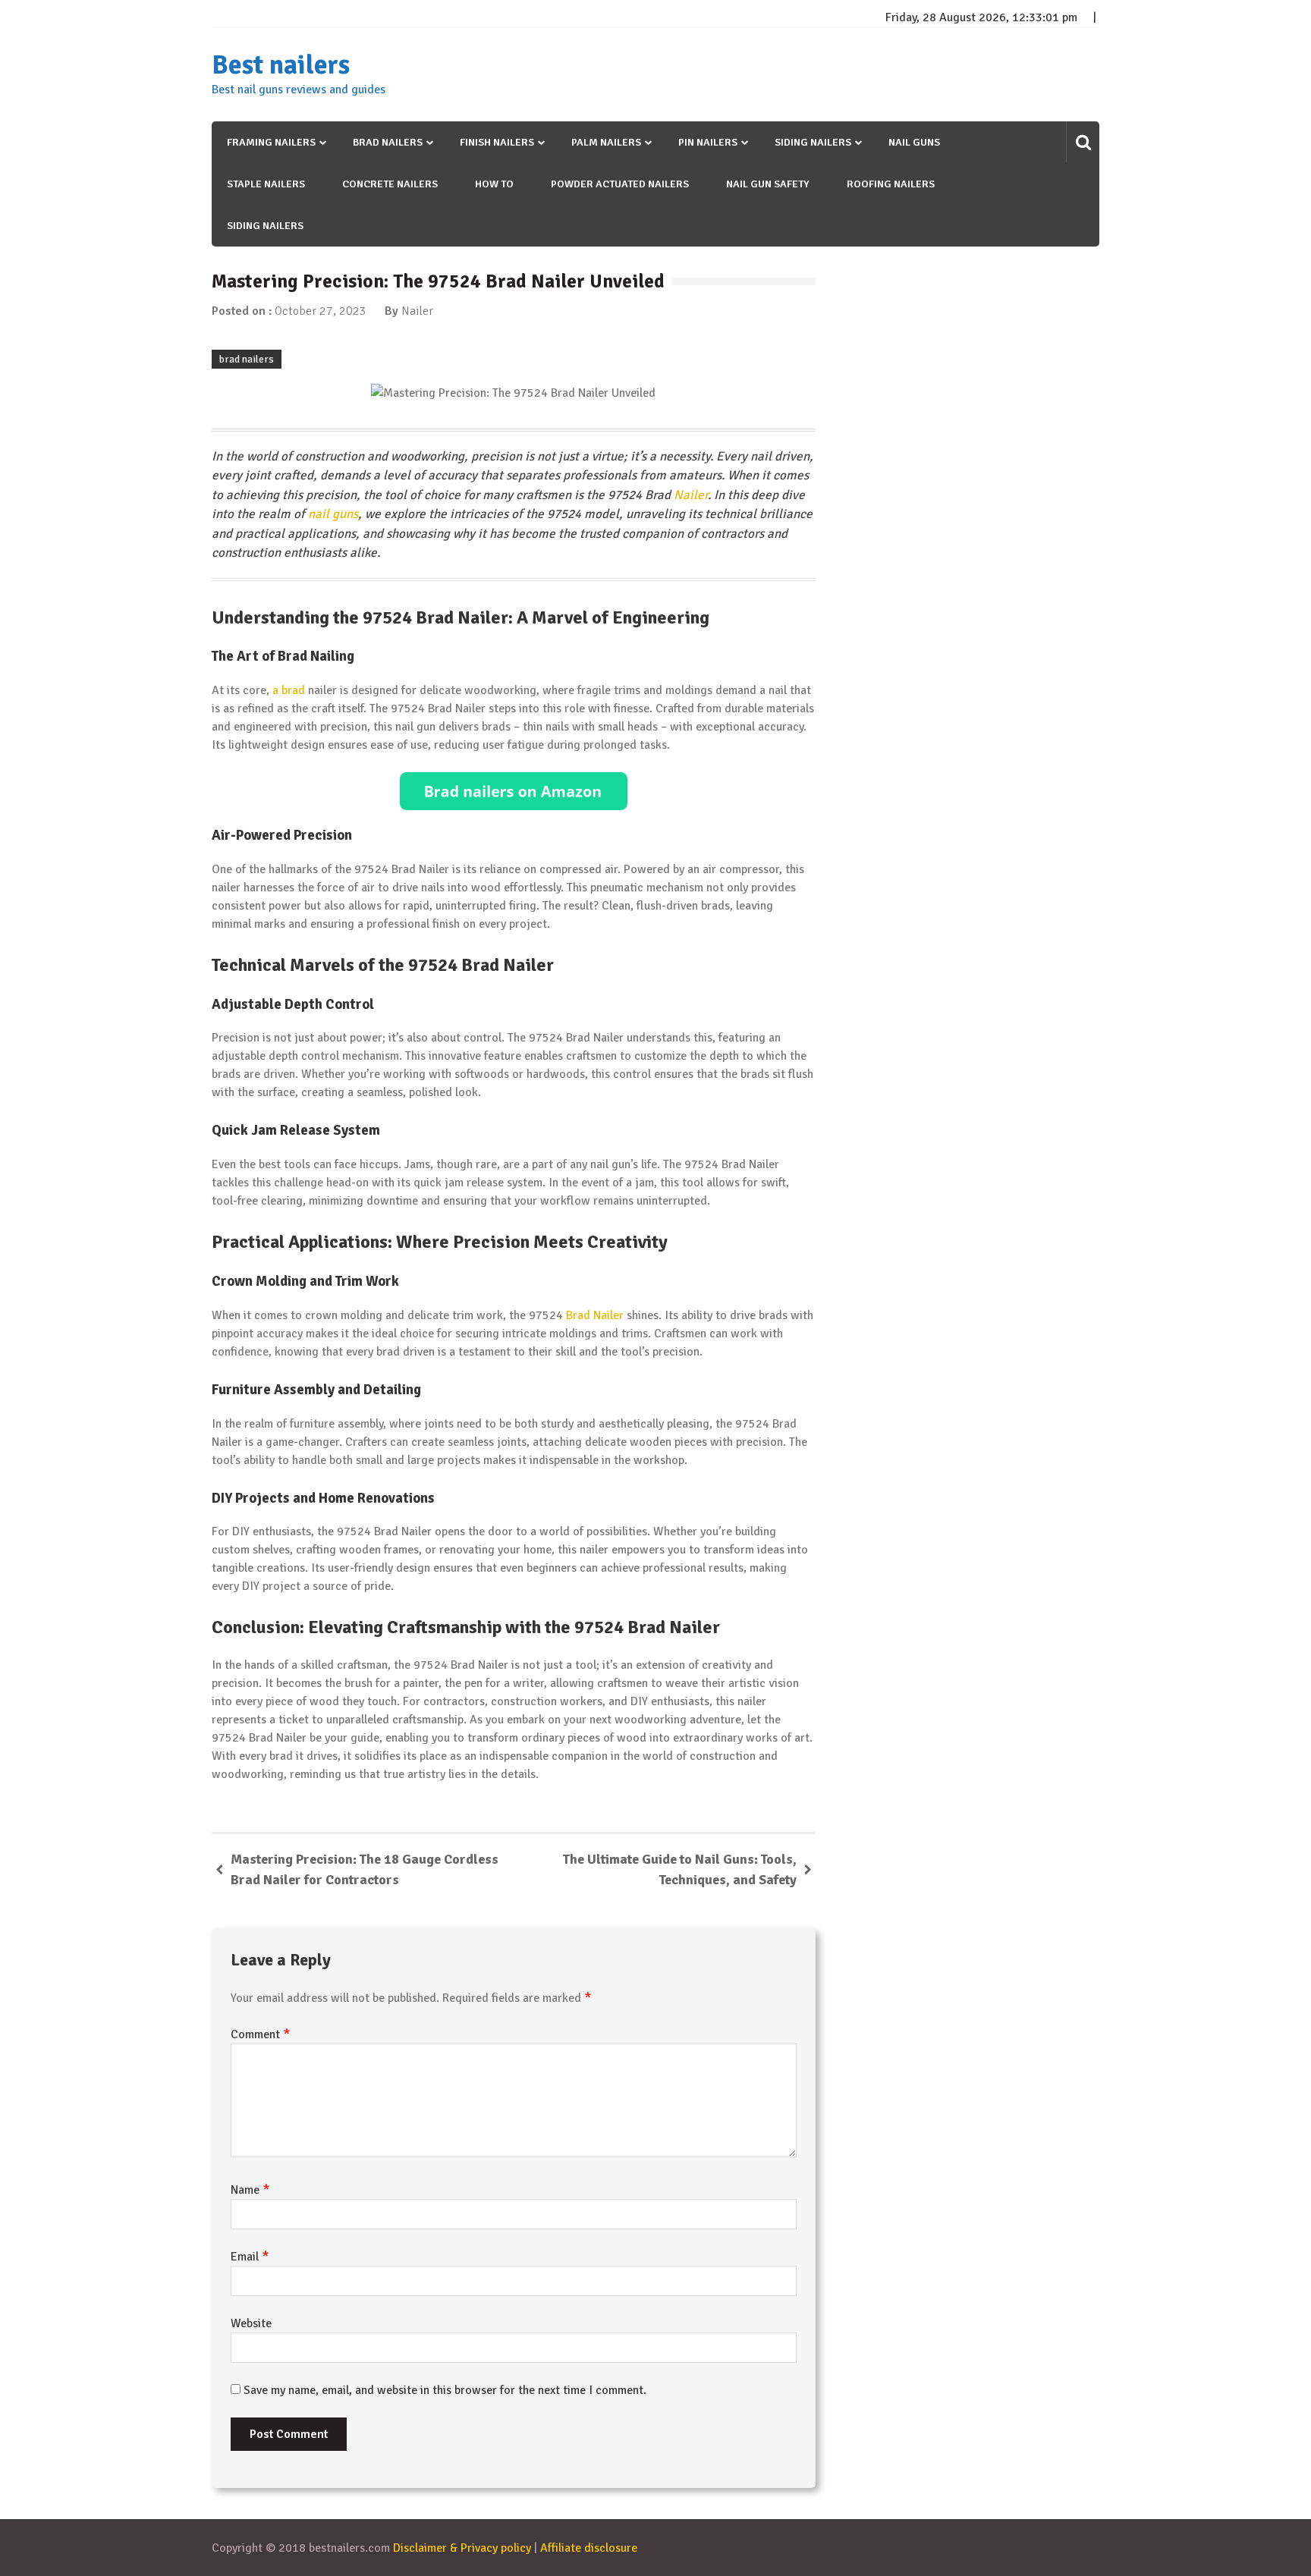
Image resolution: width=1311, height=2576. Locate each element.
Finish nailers (497, 142)
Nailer (417, 311)
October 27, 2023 (321, 311)
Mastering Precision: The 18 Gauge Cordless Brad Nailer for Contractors (365, 1869)
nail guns (914, 142)
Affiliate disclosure (589, 2548)
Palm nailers (606, 142)
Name (250, 2190)
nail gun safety (768, 184)
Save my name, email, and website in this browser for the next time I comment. (445, 2390)
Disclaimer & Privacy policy (462, 2548)
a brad (289, 690)
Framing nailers (271, 142)
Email (250, 2257)
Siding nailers (813, 142)
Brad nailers (388, 142)
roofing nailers (891, 184)
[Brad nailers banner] (514, 791)
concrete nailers (390, 184)
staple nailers (266, 184)
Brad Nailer (595, 1315)
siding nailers (265, 226)
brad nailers (247, 359)
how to (494, 184)
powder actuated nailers (620, 184)
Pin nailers (708, 142)
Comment (261, 2034)
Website (251, 2323)
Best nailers (281, 65)
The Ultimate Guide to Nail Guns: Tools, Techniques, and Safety (680, 1869)
